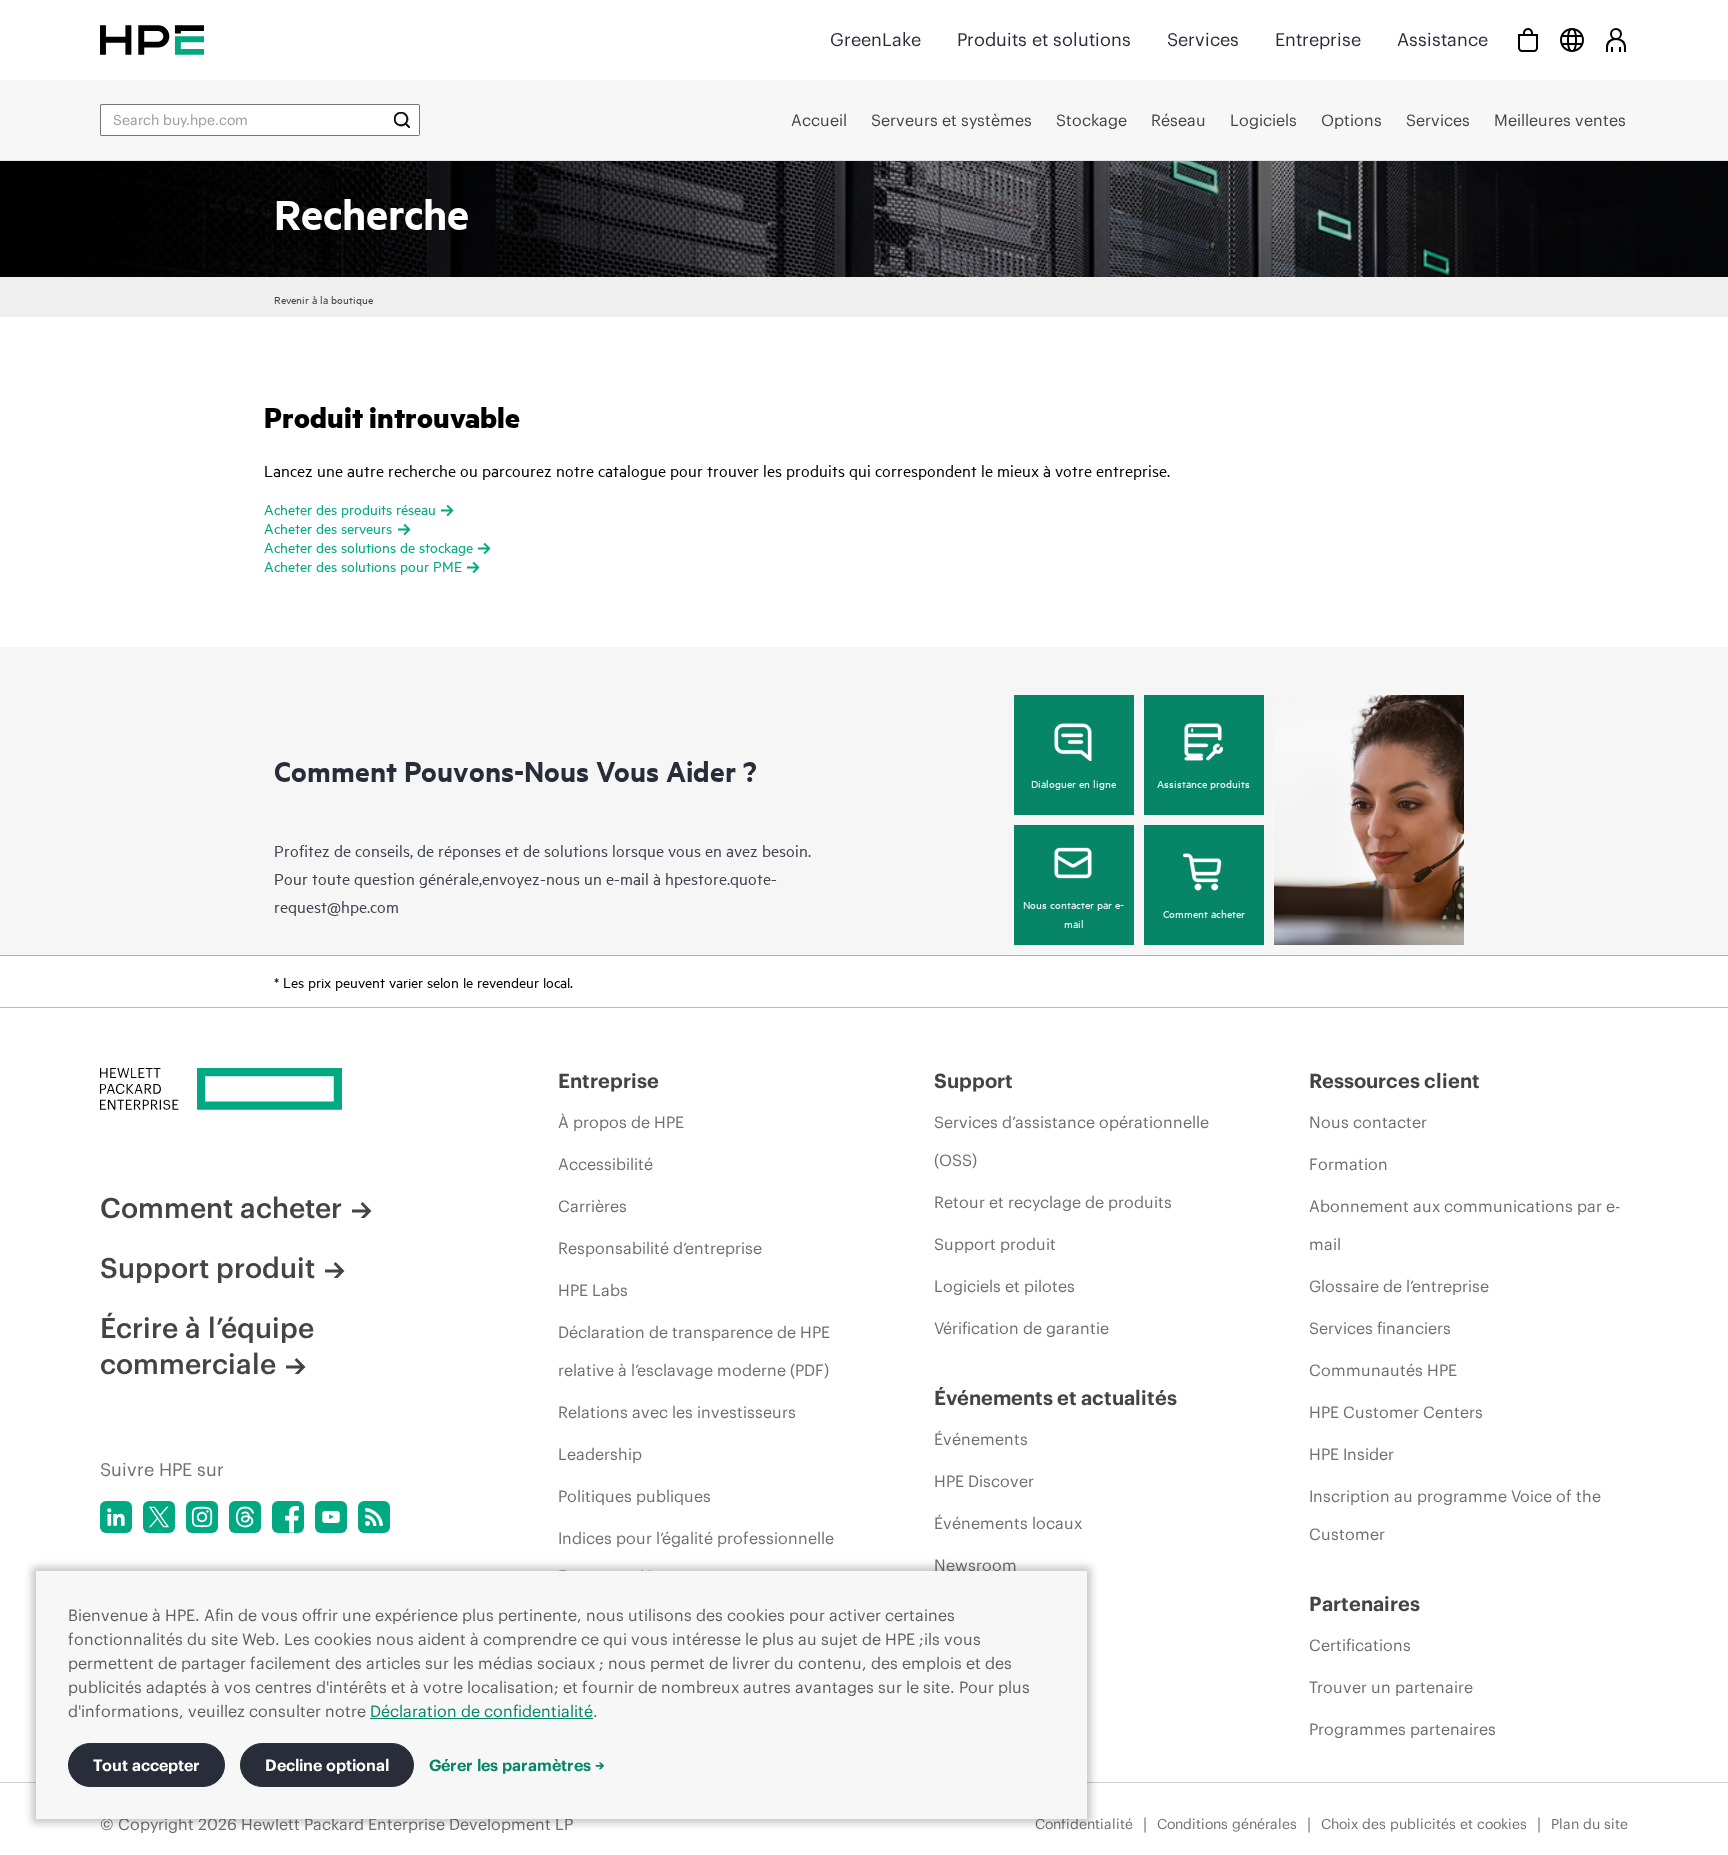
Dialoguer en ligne (1073, 783)
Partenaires (1364, 1603)
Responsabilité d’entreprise (660, 1248)
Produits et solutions (1044, 39)
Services (1203, 39)
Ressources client (1394, 1080)
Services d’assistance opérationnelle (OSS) (1071, 1141)
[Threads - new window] (245, 1517)
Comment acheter (1204, 913)
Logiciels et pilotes (1004, 1286)
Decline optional (327, 1765)
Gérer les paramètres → (517, 1765)
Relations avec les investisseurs (677, 1412)
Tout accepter (146, 1765)
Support (973, 1080)
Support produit (207, 1268)
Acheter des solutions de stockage (368, 546)
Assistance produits (1203, 783)
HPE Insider (1351, 1454)
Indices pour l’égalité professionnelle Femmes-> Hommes (696, 1557)
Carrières (592, 1206)
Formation (1348, 1164)
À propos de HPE (621, 1122)
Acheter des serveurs (328, 527)
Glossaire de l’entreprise (1399, 1286)
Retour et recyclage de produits (1053, 1202)
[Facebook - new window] (288, 1517)
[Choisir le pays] (1572, 39)
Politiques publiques (634, 1496)
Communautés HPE (1383, 1370)
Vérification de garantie (1021, 1328)
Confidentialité (1084, 1824)
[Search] (402, 120)
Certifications (1360, 1645)
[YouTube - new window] (331, 1517)
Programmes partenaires (1402, 1729)
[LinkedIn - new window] (116, 1517)
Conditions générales (1227, 1824)
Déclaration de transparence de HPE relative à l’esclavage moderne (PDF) (694, 1351)
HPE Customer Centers (1396, 1412)
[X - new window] (159, 1517)
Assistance (1442, 39)
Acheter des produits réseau (350, 508)
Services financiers (1380, 1328)
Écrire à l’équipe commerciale (207, 1346)
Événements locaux (1008, 1523)
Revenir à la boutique (323, 299)
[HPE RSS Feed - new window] (374, 1517)
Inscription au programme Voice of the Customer (1455, 1515)
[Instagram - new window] (202, 1517)
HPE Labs (593, 1290)
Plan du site (1589, 1824)
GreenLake (875, 39)
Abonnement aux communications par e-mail (1464, 1225)
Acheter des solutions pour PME (363, 565)
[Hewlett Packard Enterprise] (152, 39)
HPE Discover (984, 1481)
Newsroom (975, 1565)
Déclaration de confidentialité (481, 1711)
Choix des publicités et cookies (1424, 1824)
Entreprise (1318, 39)
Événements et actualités (1055, 1397)
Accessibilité (605, 1164)
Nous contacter (1368, 1122)
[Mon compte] (1616, 39)
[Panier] (1528, 39)
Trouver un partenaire (1391, 1687)
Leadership (600, 1454)
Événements (981, 1439)
